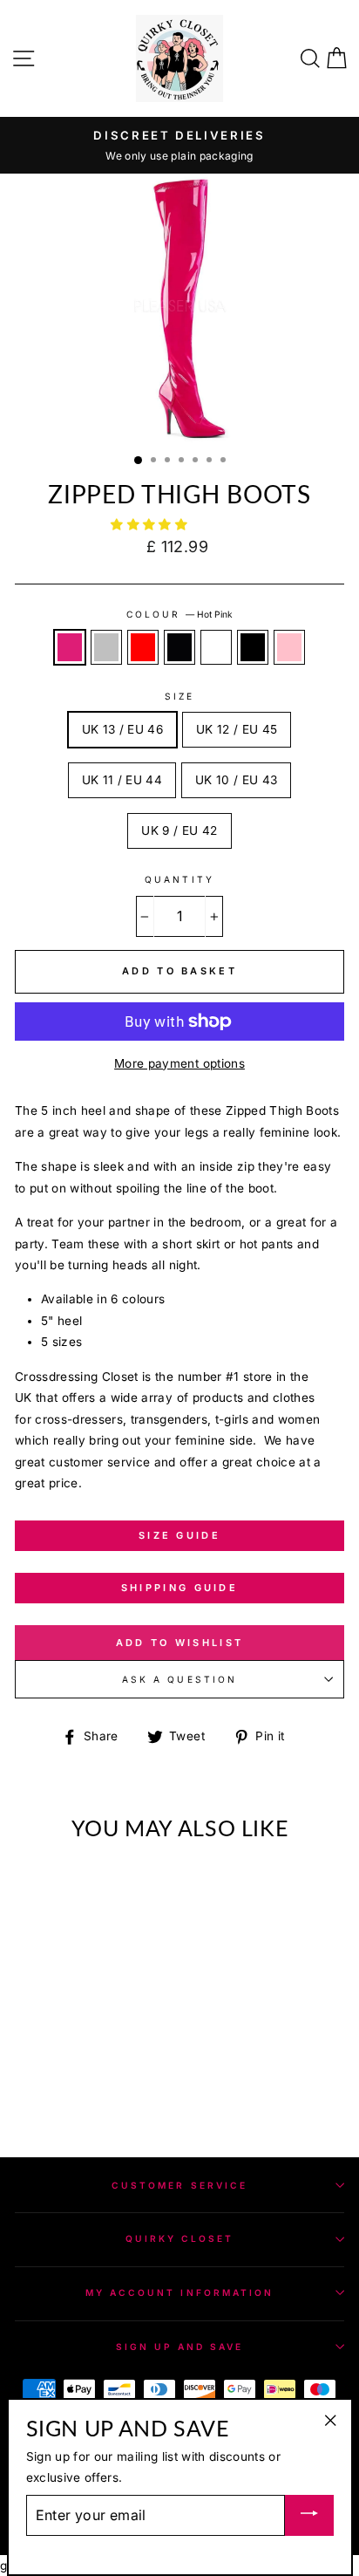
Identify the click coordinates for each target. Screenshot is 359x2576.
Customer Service (179, 2185)
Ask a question (179, 1679)
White (216, 647)
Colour (179, 614)
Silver (106, 647)
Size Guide (179, 1535)
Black (253, 647)
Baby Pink (289, 647)
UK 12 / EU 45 (237, 729)
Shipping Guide (179, 1588)
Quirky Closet (180, 2238)
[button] (151, 524)
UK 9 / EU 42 (179, 830)
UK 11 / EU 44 (122, 780)
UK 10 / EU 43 (236, 780)
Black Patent (179, 647)
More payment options (179, 1063)
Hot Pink (70, 647)
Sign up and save (180, 2347)
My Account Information (179, 2292)
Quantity (179, 879)
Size (179, 696)
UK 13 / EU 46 (122, 729)
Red (143, 647)
